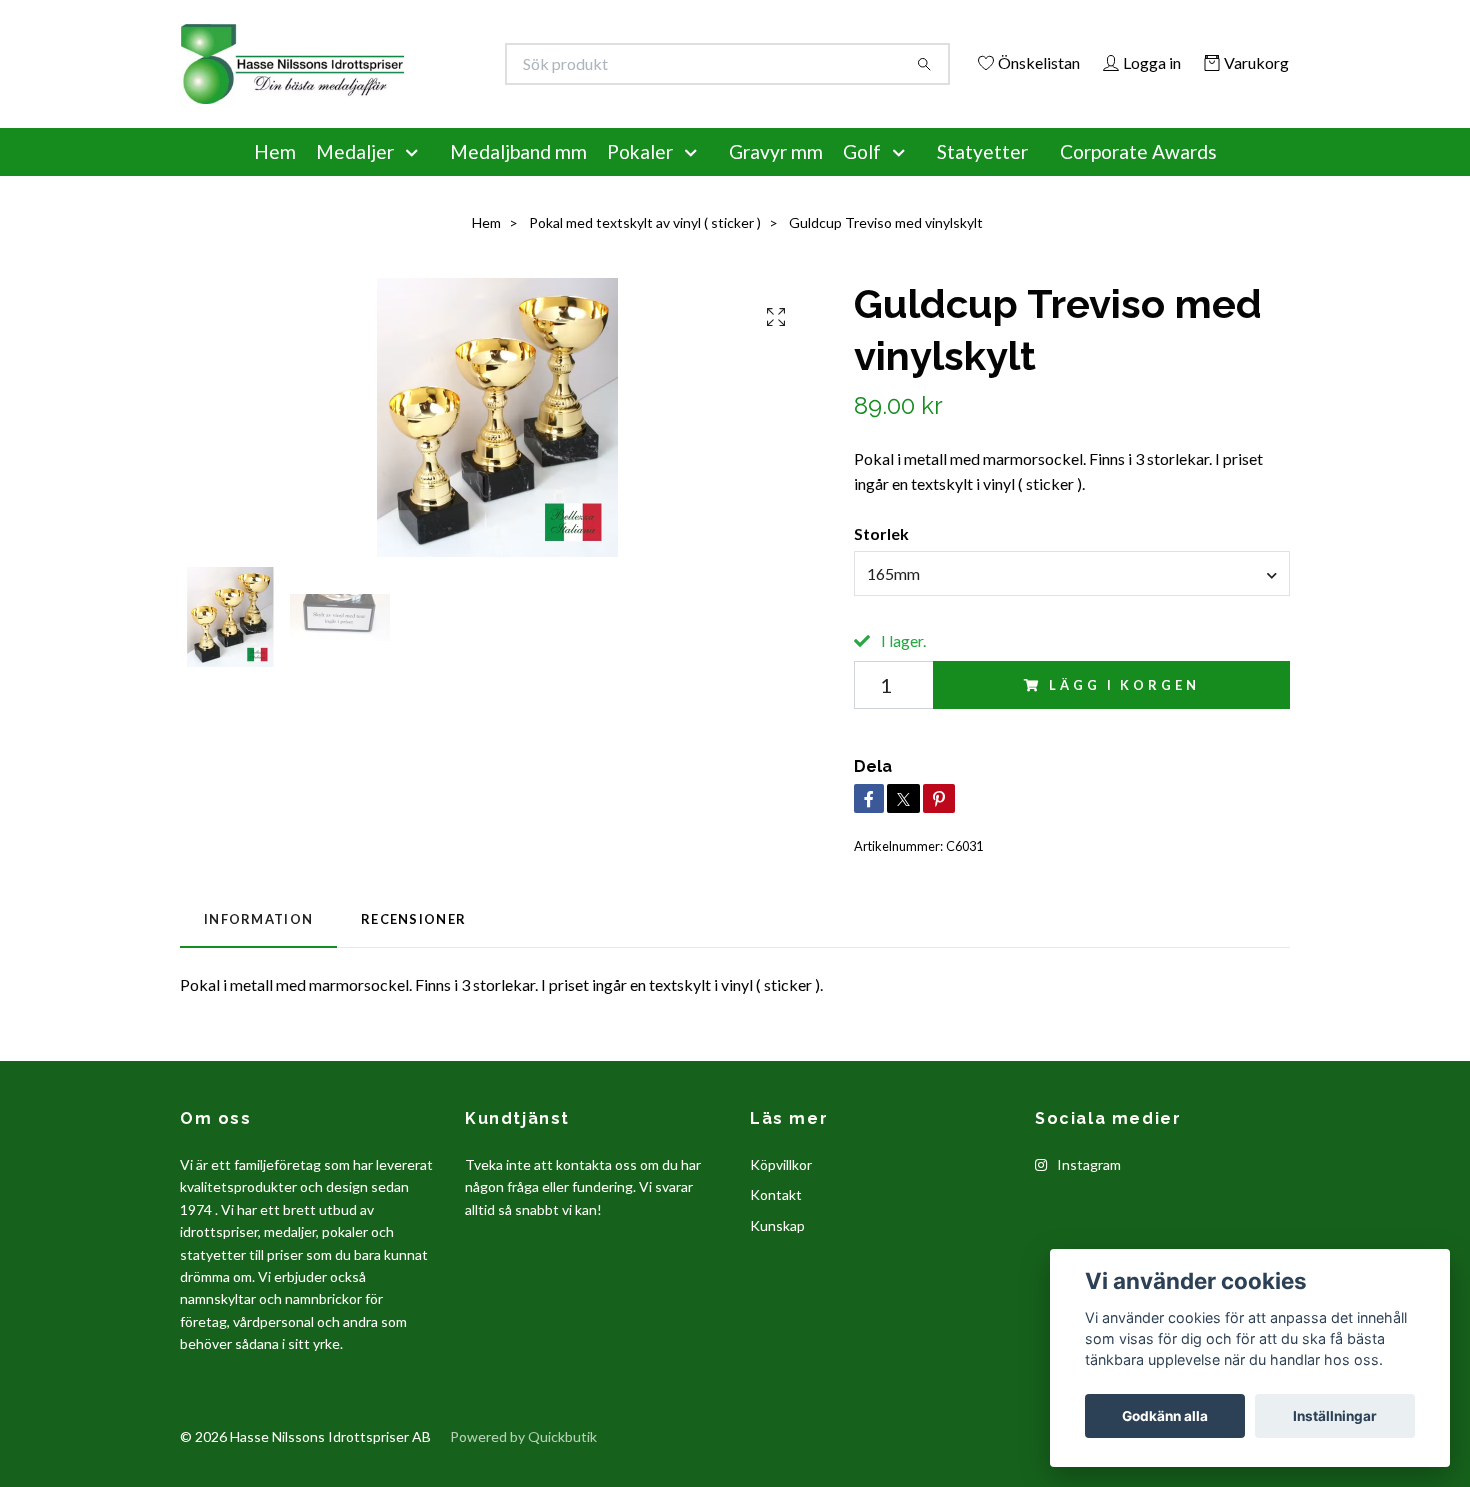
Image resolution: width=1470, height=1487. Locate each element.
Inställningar (1335, 1416)
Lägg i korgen (1124, 712)
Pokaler (640, 178)
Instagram (1087, 1191)
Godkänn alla (1165, 1416)
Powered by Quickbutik (523, 1464)
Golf (862, 178)
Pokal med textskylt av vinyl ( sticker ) (645, 249)
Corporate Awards (1138, 178)
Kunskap (777, 1252)
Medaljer (355, 178)
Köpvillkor (781, 1191)
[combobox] (1072, 601)
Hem (275, 178)
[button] (416, 179)
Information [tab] (258, 947)
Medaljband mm (518, 178)
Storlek (881, 560)
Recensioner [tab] (413, 947)
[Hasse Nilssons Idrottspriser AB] (458, 64)
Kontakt (776, 1222)
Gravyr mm (776, 178)
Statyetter (982, 178)
